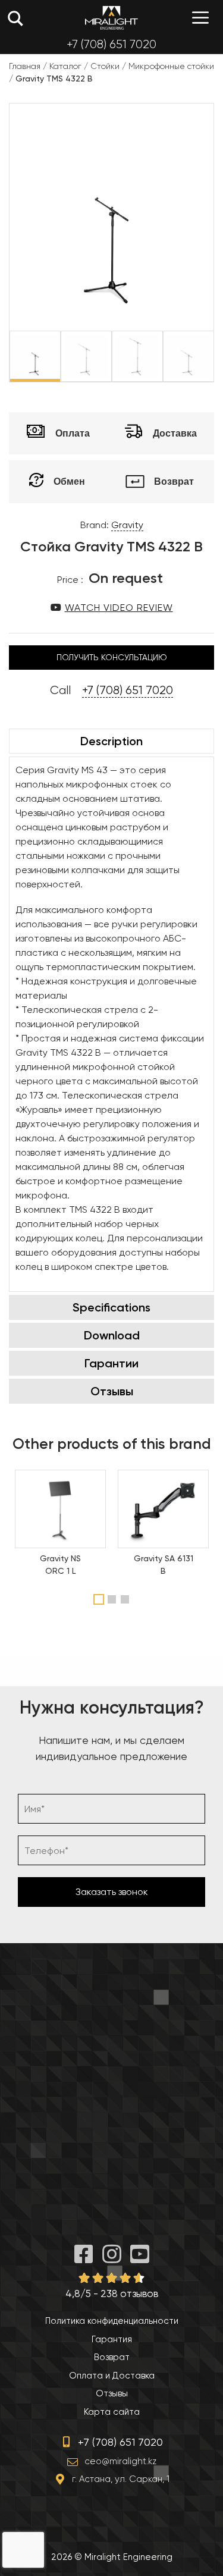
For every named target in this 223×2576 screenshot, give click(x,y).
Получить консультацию (112, 657)
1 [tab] (99, 1599)
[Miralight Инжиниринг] (111, 18)
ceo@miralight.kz (120, 2461)
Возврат (112, 2357)
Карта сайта (112, 2412)
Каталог (65, 66)
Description (111, 741)
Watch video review (119, 608)
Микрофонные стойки (171, 66)
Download (112, 1335)
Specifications (111, 1307)
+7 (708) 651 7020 (111, 44)
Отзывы (112, 1391)
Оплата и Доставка (112, 2376)
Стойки (105, 66)
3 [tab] (126, 1599)
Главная (25, 66)
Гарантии (111, 1363)
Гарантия (112, 2339)
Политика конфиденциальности (112, 2321)
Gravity (127, 525)
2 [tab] (113, 1599)
